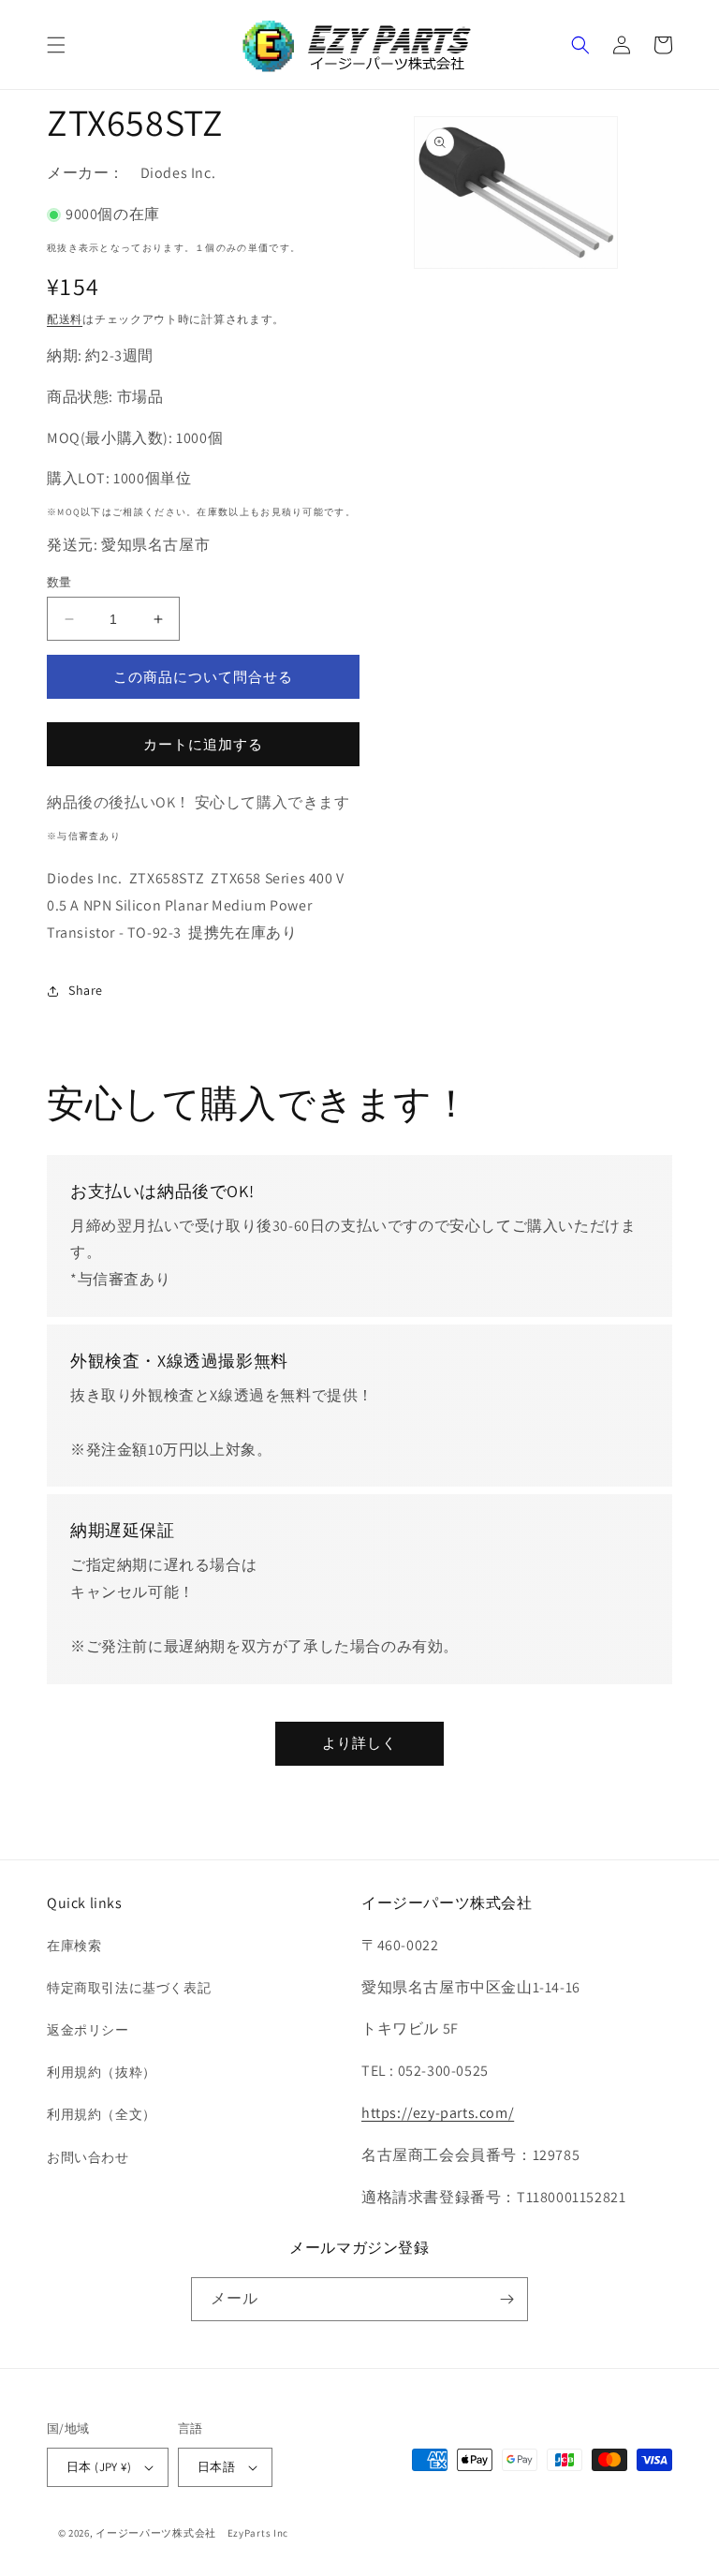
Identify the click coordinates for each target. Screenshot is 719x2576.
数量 (59, 582)
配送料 (65, 319)
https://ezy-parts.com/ (438, 2113)
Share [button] (86, 990)
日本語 (216, 2467)
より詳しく (359, 1743)
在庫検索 (74, 1946)
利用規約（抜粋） (102, 2072)
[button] (56, 45)
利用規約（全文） (102, 2114)
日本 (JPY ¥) (99, 2467)
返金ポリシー (88, 2030)
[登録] (506, 2299)
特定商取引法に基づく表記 (129, 1988)
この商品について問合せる (203, 677)
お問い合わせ (88, 2157)
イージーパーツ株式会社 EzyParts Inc (198, 2533)
